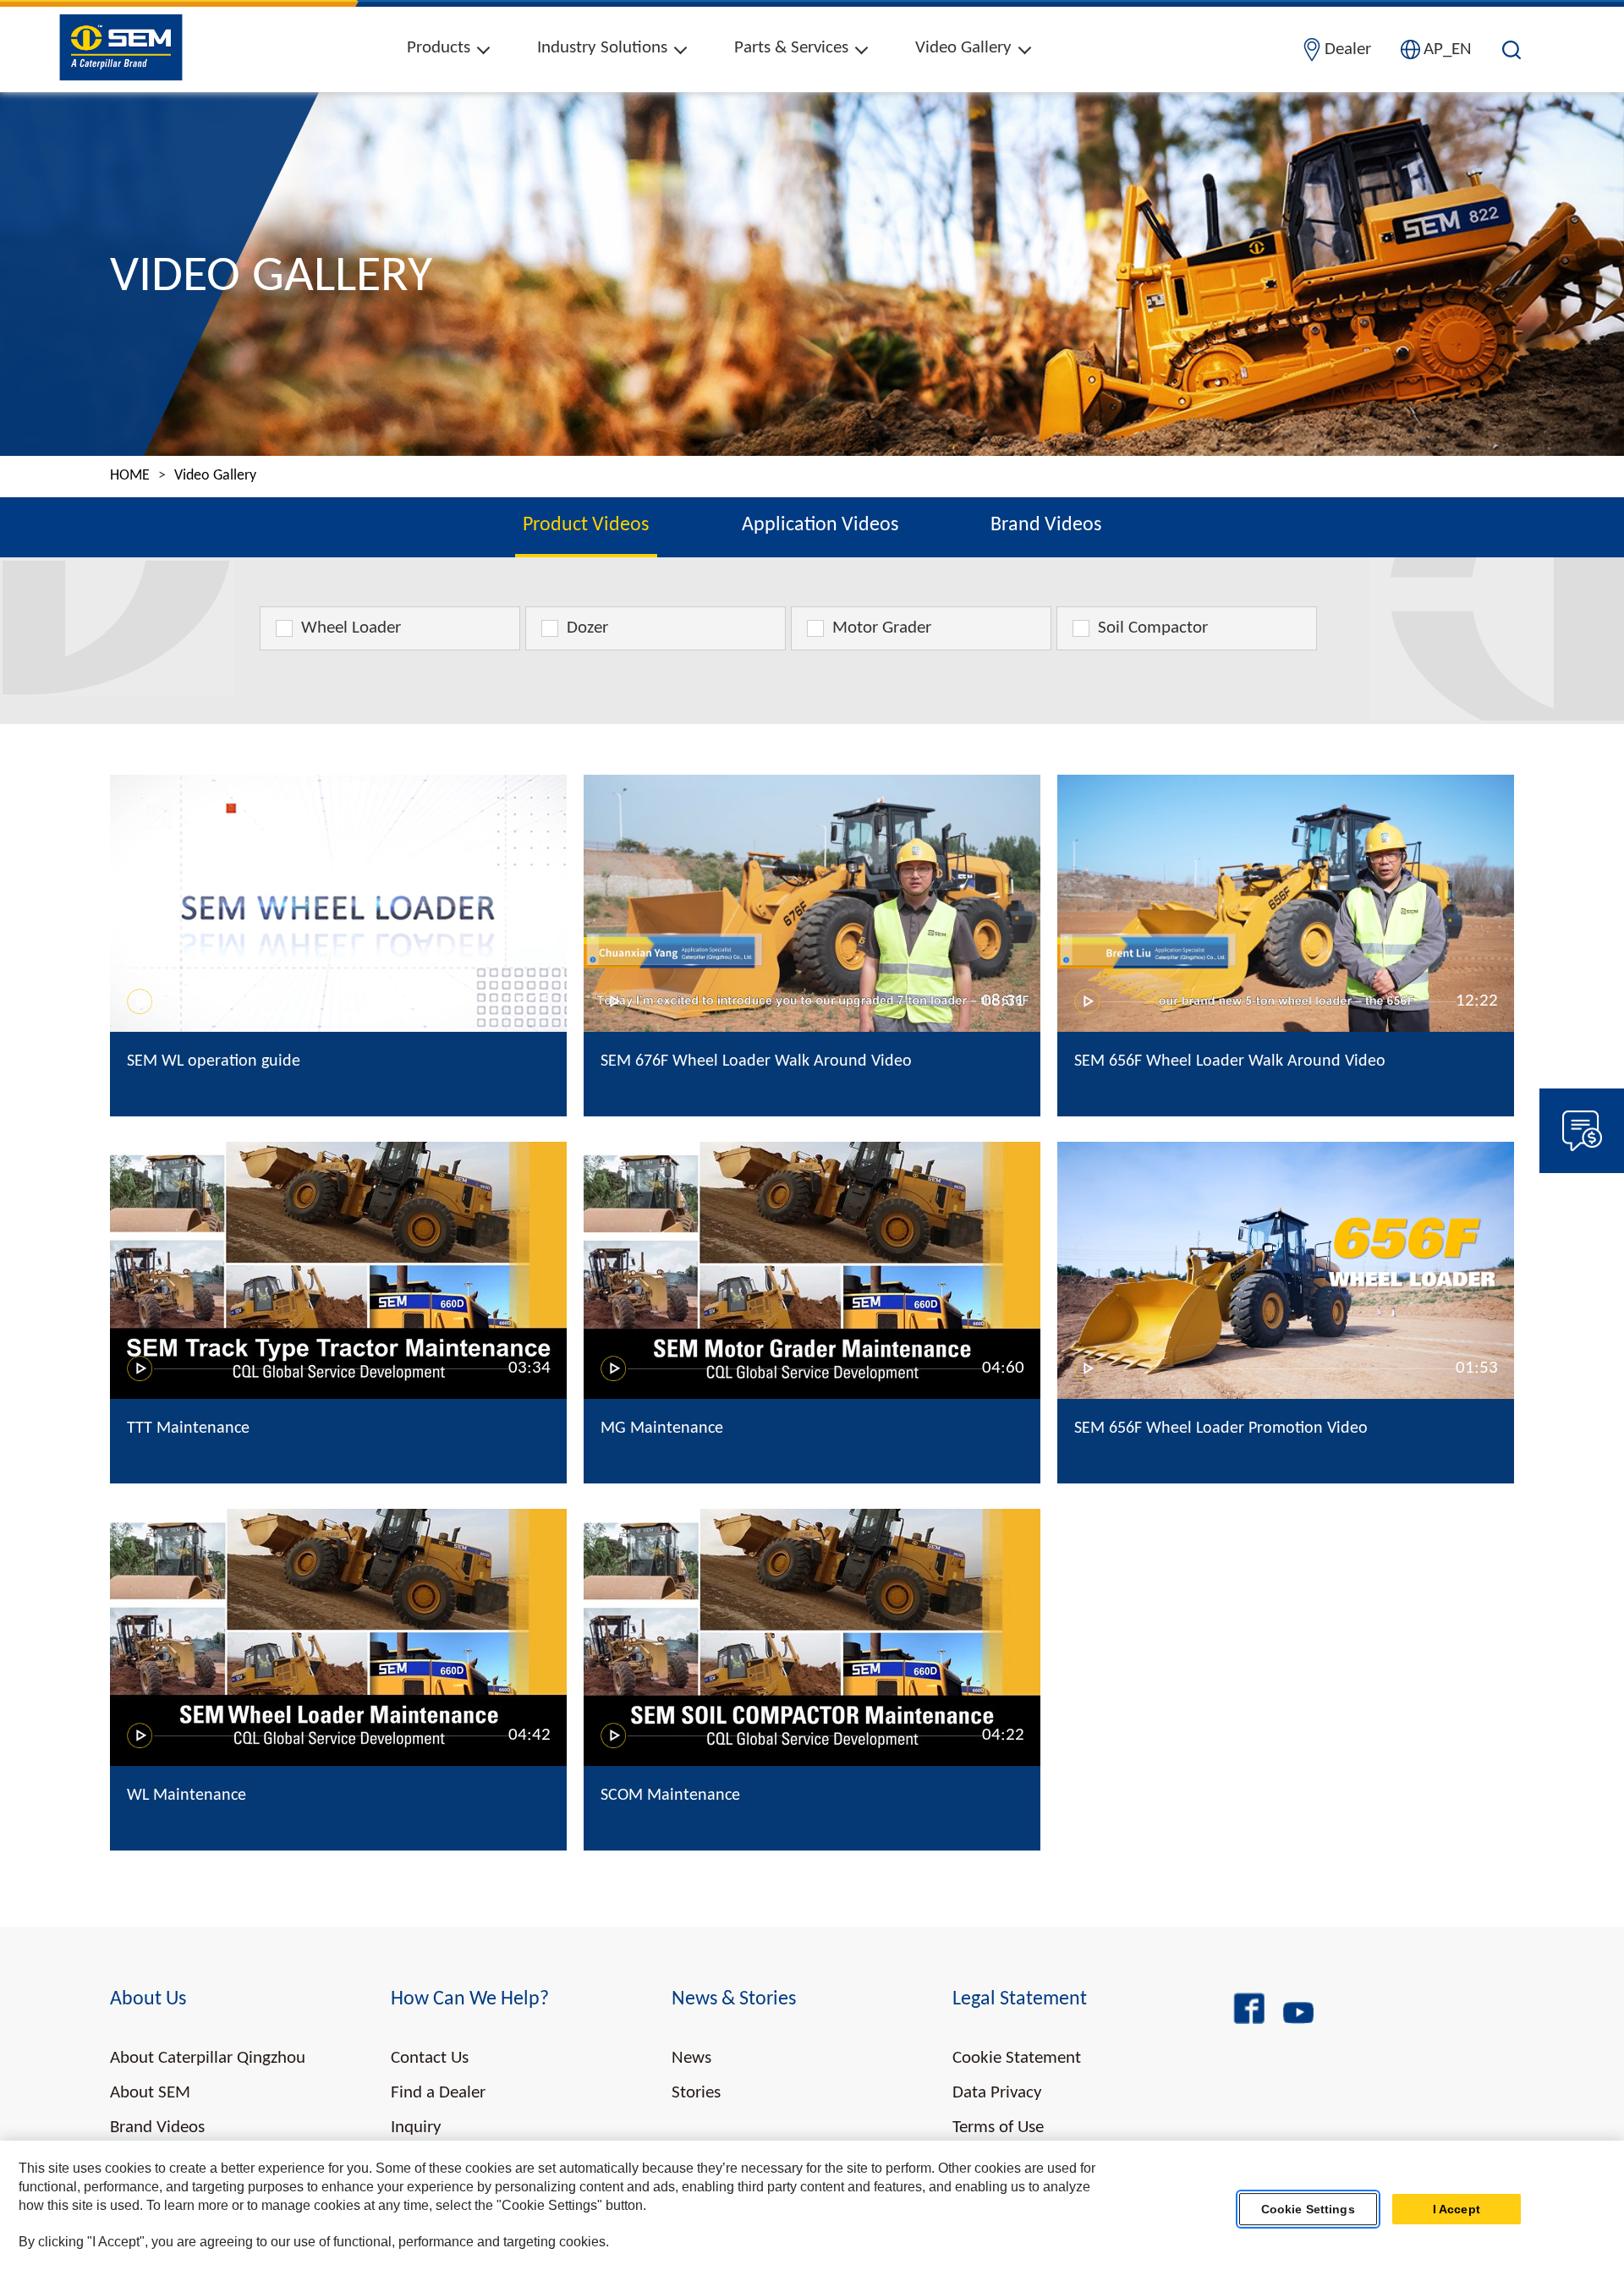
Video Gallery (963, 48)
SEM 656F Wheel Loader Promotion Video (1221, 1428)
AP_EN (1448, 49)
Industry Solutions (602, 48)
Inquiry (416, 2127)
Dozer (587, 628)
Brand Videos (1046, 525)
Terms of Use (998, 2127)
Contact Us (430, 2058)
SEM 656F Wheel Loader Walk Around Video (1230, 1061)
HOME (130, 476)
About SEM (150, 2093)
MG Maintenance (662, 1428)
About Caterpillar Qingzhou (208, 2058)
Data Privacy (997, 2093)
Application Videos (820, 525)
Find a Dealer (438, 2093)
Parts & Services (791, 48)
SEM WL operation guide (214, 1061)
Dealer (1348, 49)
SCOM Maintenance (670, 1796)
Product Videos (586, 525)
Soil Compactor (1153, 628)
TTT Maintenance (188, 1428)
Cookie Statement (1017, 2058)
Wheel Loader (351, 628)
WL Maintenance (187, 1796)
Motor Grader (882, 628)
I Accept (1457, 2209)
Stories (696, 2093)
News (691, 2058)
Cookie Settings (1308, 2209)
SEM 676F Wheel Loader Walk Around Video (756, 1061)
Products (439, 48)
